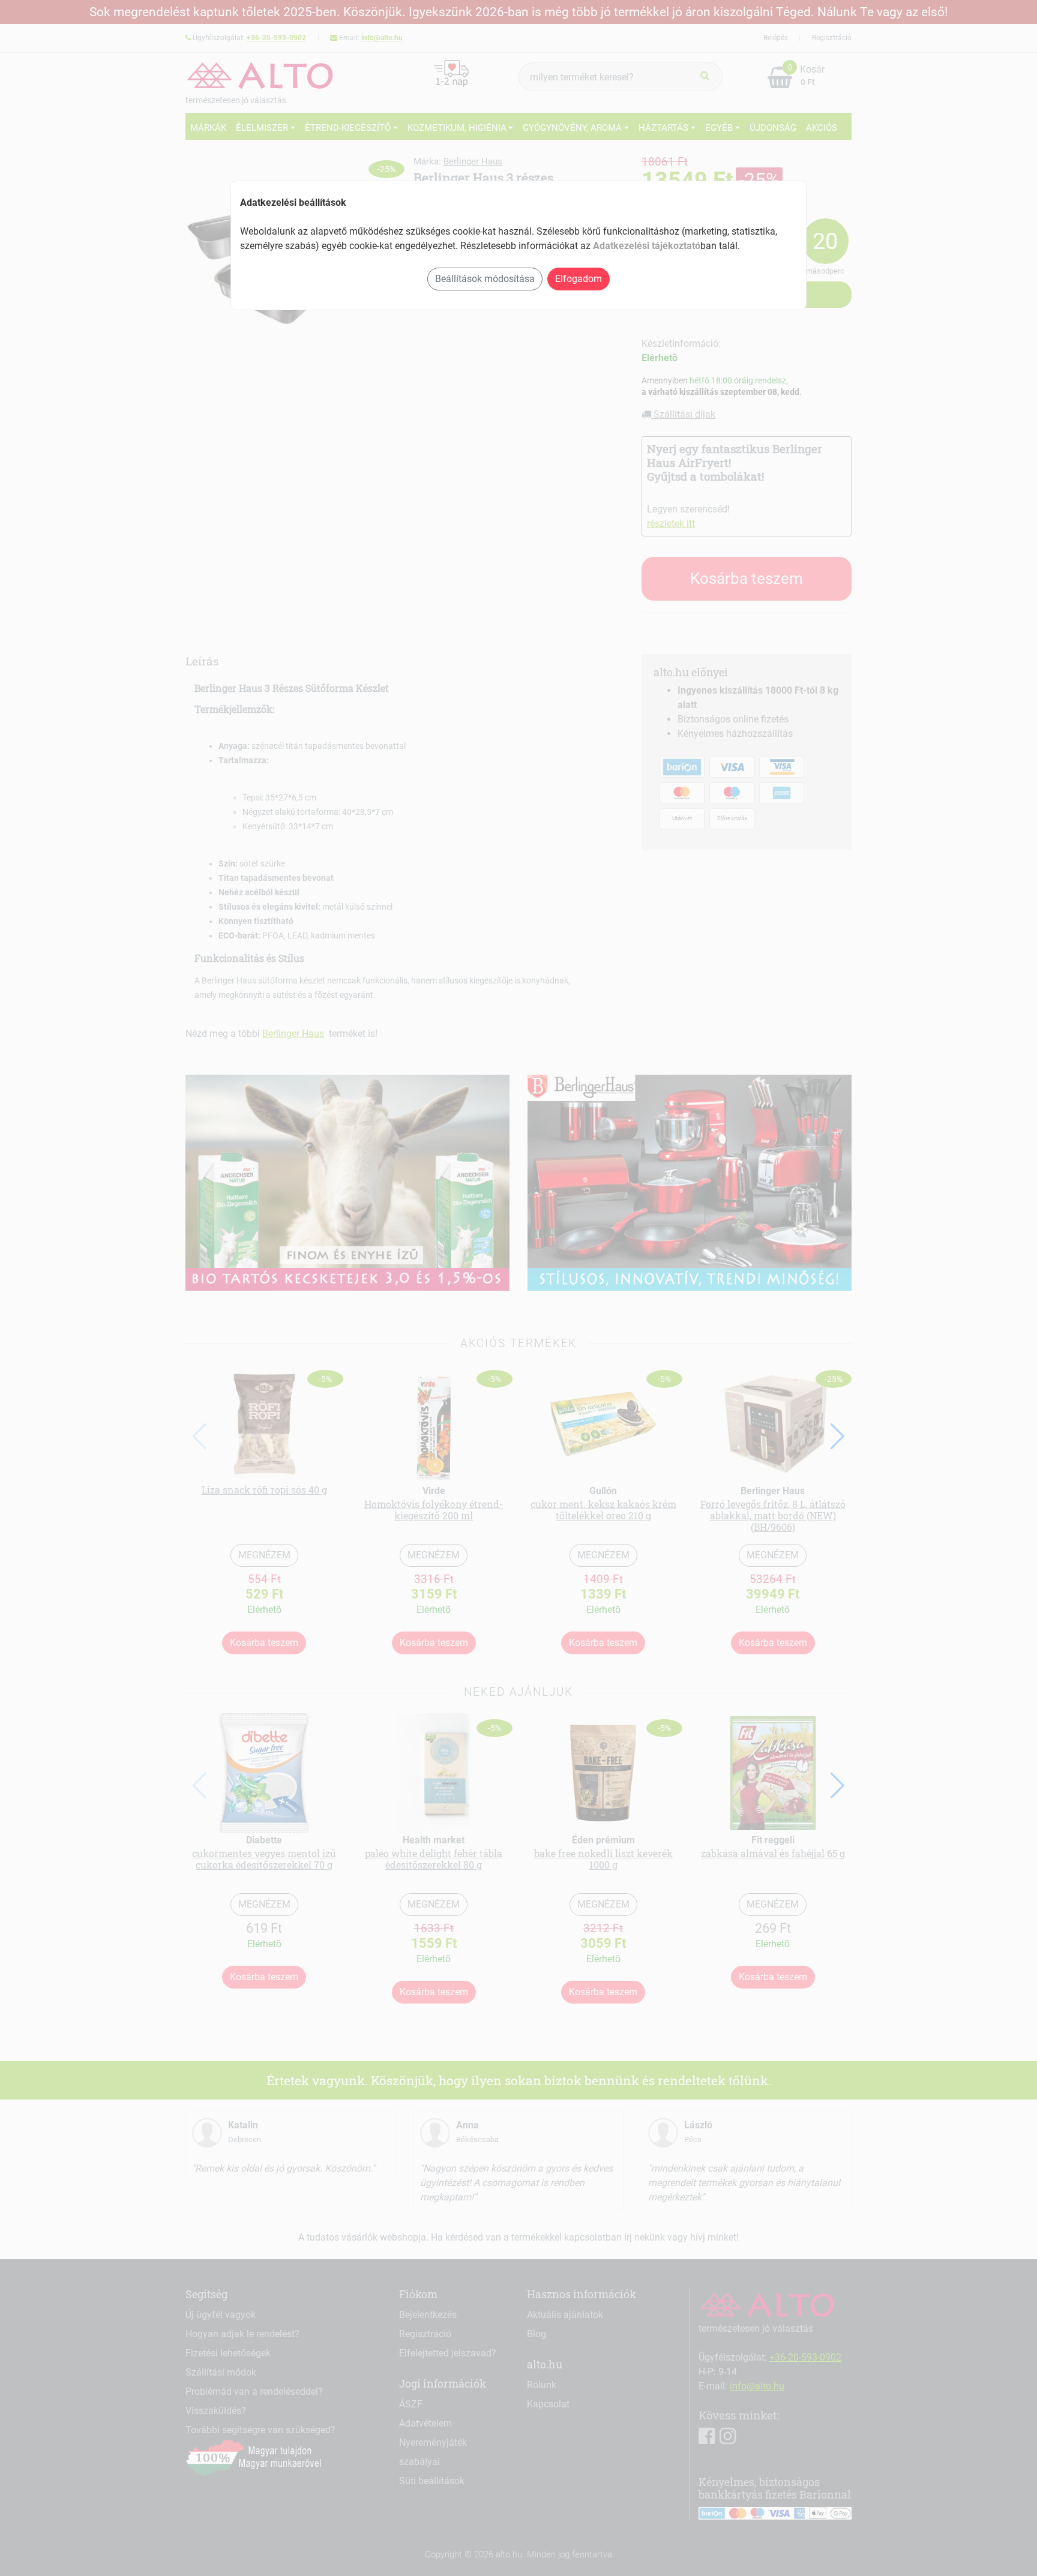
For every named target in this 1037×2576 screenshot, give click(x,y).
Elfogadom (579, 279)
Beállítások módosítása (485, 279)
